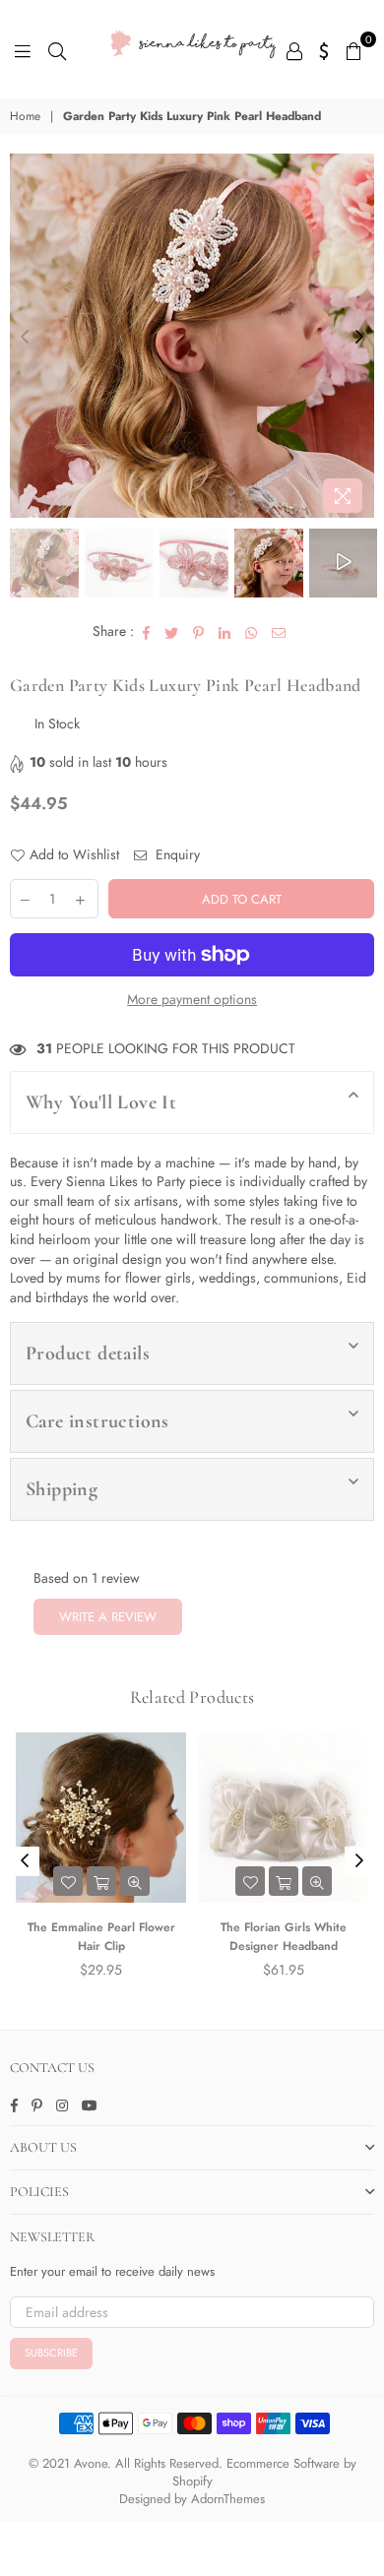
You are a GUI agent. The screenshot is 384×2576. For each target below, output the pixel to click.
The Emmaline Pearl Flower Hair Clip (101, 1937)
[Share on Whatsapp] (252, 632)
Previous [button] (25, 338)
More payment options (192, 1000)
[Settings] (324, 49)
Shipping (62, 1489)
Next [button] (359, 338)
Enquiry (176, 855)
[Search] (57, 49)
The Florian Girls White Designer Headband (284, 1937)
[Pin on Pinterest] (199, 632)
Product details (88, 1353)
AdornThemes (228, 2499)
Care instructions (97, 1421)
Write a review (108, 1617)
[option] (192, 336)
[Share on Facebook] (147, 632)
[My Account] (294, 49)
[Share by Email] (279, 632)
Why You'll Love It (101, 1102)
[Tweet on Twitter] (172, 632)
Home (25, 117)
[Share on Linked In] (225, 632)
